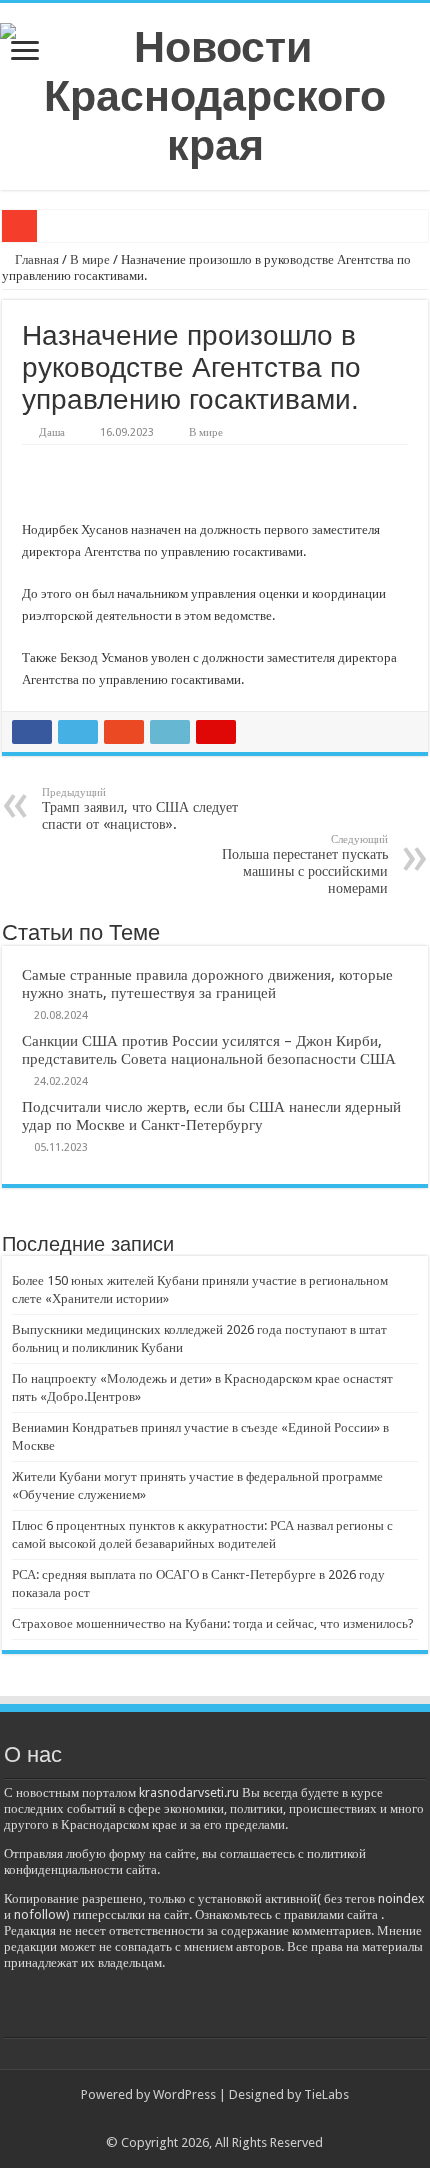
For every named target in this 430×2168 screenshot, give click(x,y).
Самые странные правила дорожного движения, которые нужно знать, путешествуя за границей (207, 984)
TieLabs (326, 2094)
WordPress (184, 2094)
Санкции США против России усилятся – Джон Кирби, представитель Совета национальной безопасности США (209, 1050)
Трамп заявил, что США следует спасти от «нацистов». (140, 809)
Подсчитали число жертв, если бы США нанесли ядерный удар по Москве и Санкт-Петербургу (211, 1116)
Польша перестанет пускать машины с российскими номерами (305, 864)
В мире (90, 259)
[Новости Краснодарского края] (215, 93)
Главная (35, 259)
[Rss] (214, 2119)
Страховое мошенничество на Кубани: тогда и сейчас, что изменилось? (213, 1623)
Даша (52, 432)
